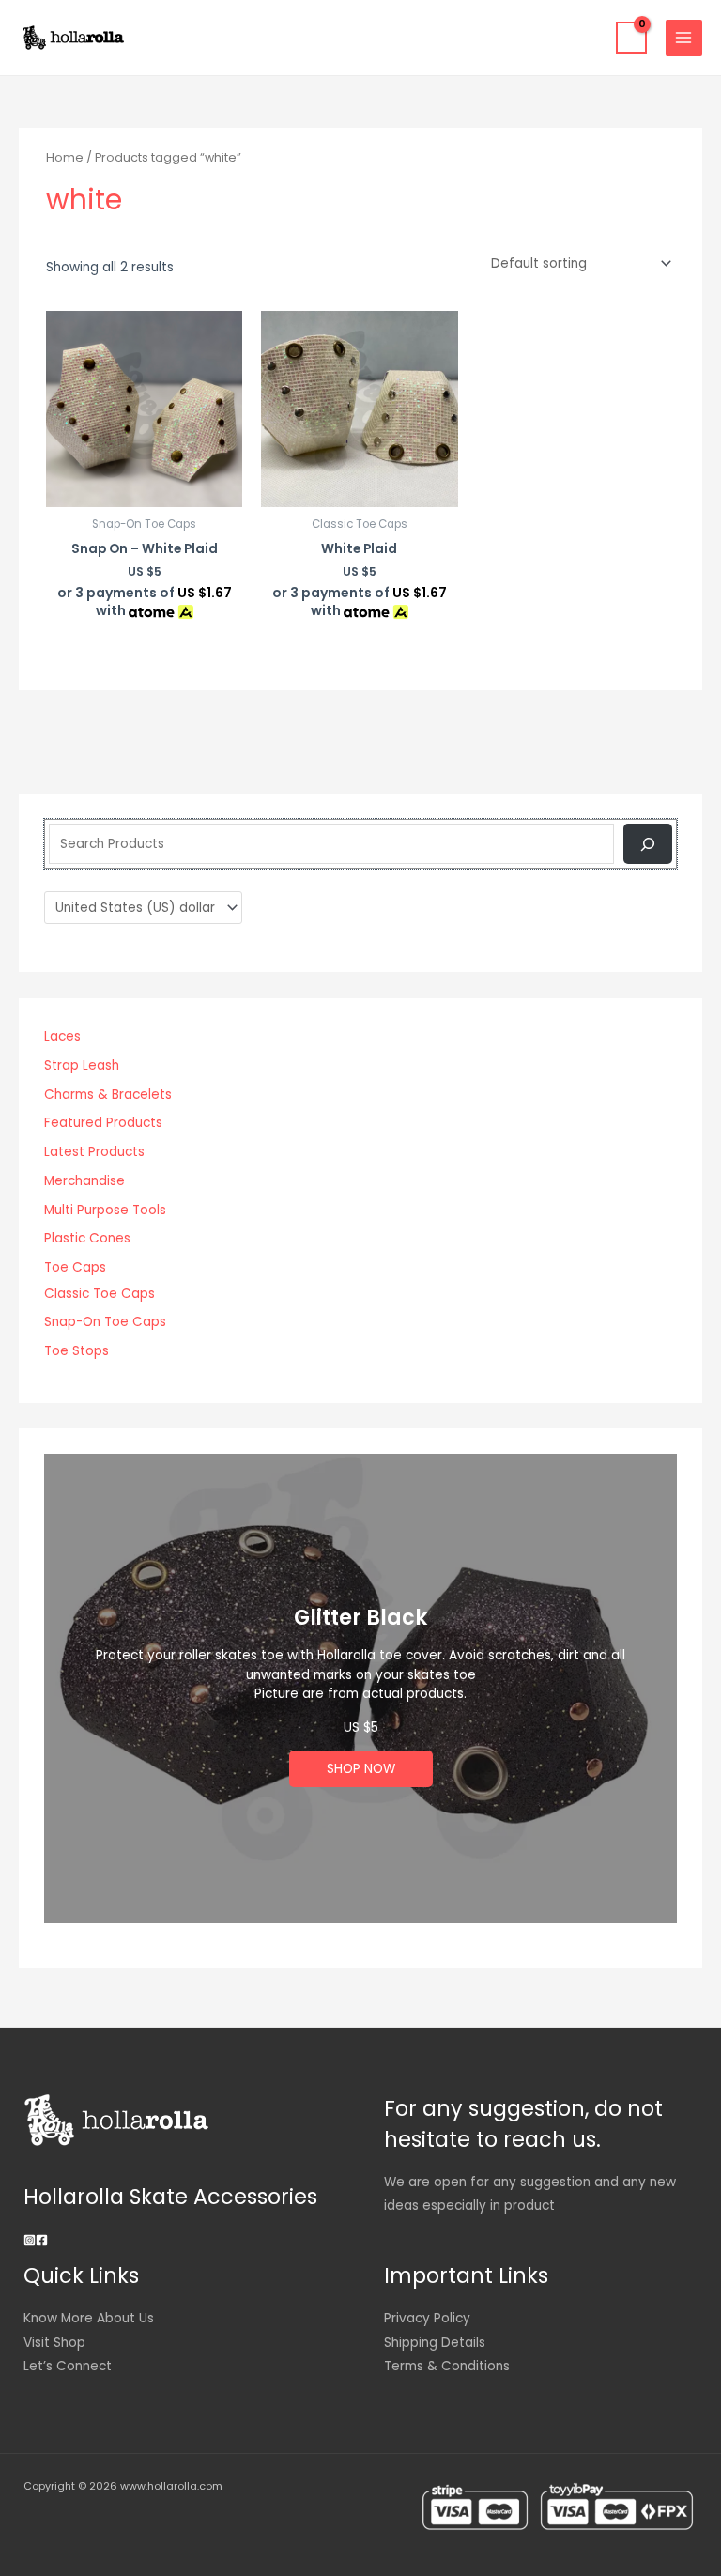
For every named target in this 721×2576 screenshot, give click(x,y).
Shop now (361, 1769)
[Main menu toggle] (684, 38)
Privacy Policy (427, 2318)
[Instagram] (30, 2240)
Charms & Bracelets (108, 1095)
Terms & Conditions (447, 2366)
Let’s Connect (68, 2366)
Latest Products (94, 1152)
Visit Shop (54, 2343)
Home (65, 157)
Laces (62, 1036)
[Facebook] (42, 2240)
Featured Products (103, 1123)
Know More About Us (89, 2318)
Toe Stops (77, 1351)
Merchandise (84, 1181)
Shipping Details (435, 2343)
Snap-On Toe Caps (105, 1322)
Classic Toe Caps (100, 1294)
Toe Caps (75, 1267)
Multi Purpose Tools (105, 1210)
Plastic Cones (87, 1238)
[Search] (647, 844)
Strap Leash (82, 1065)
